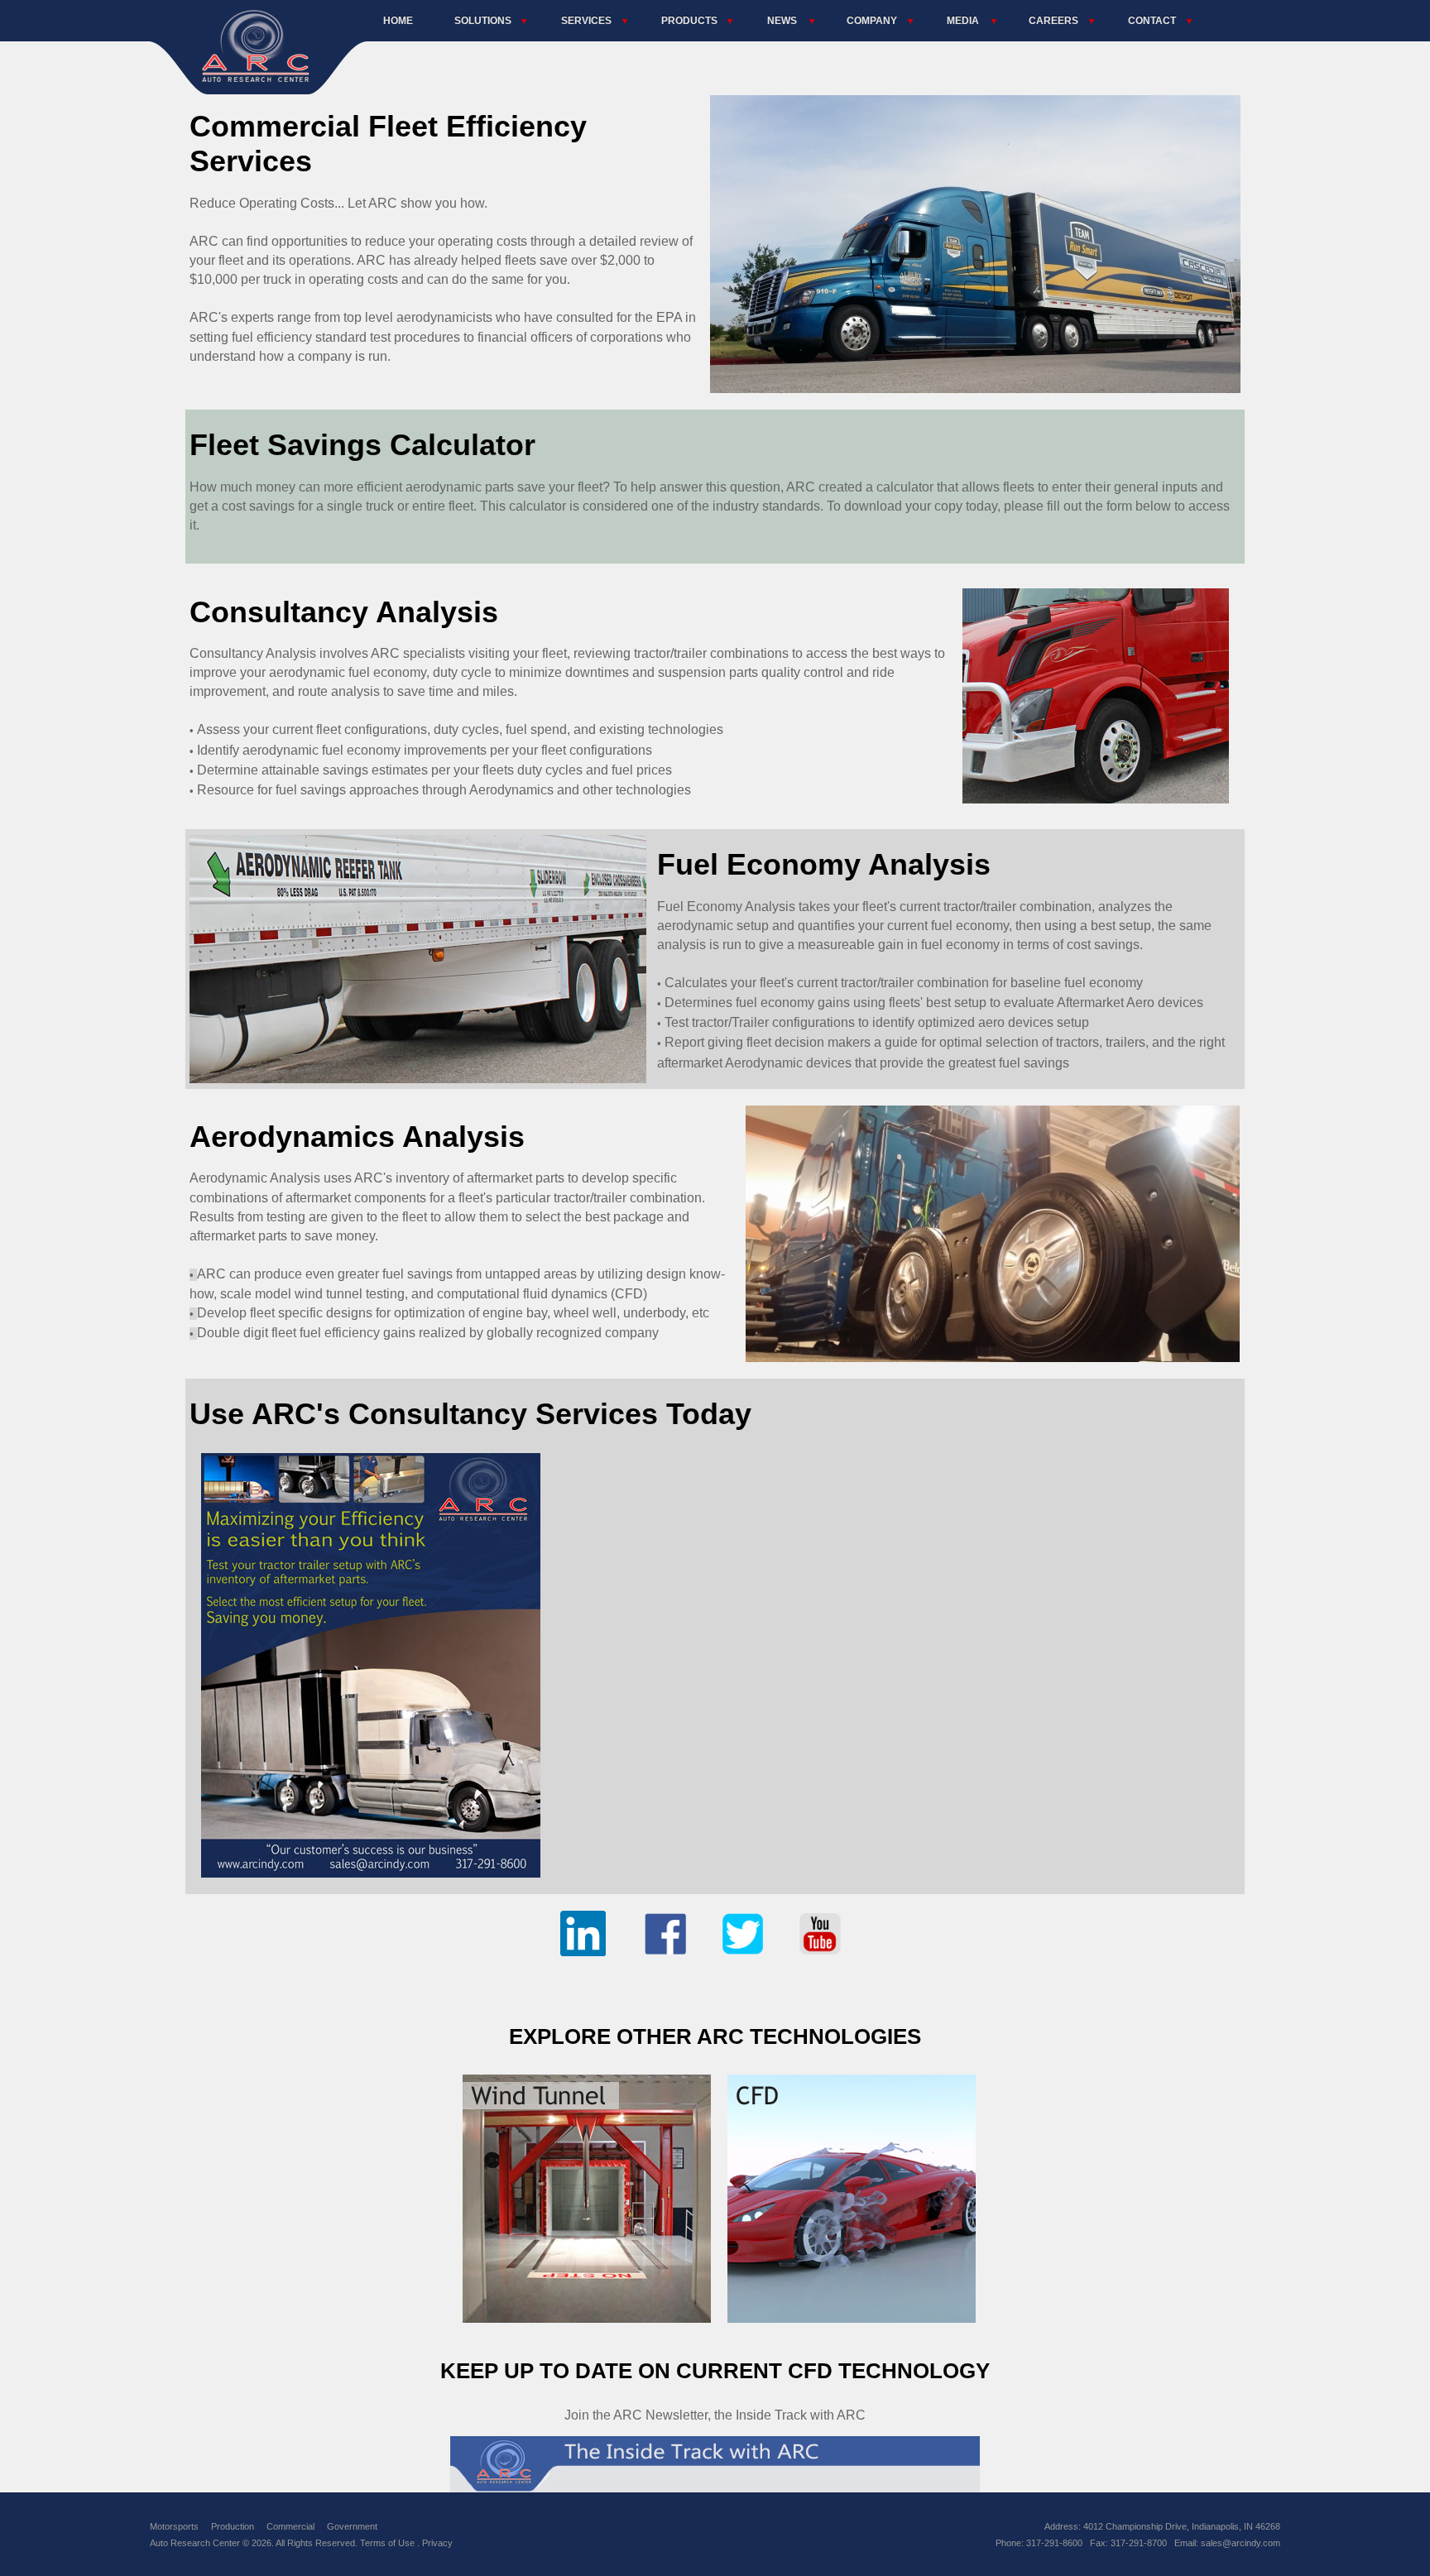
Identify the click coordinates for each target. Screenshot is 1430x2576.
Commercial (290, 2526)
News (782, 21)
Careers (1053, 21)
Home (398, 21)
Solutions (483, 21)
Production (233, 2526)
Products (689, 21)
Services (586, 21)
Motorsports (174, 2526)
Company (872, 21)
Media (963, 21)
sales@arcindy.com (1240, 2543)
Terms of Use (389, 2543)
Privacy (437, 2543)
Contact (1152, 21)
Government (352, 2526)
